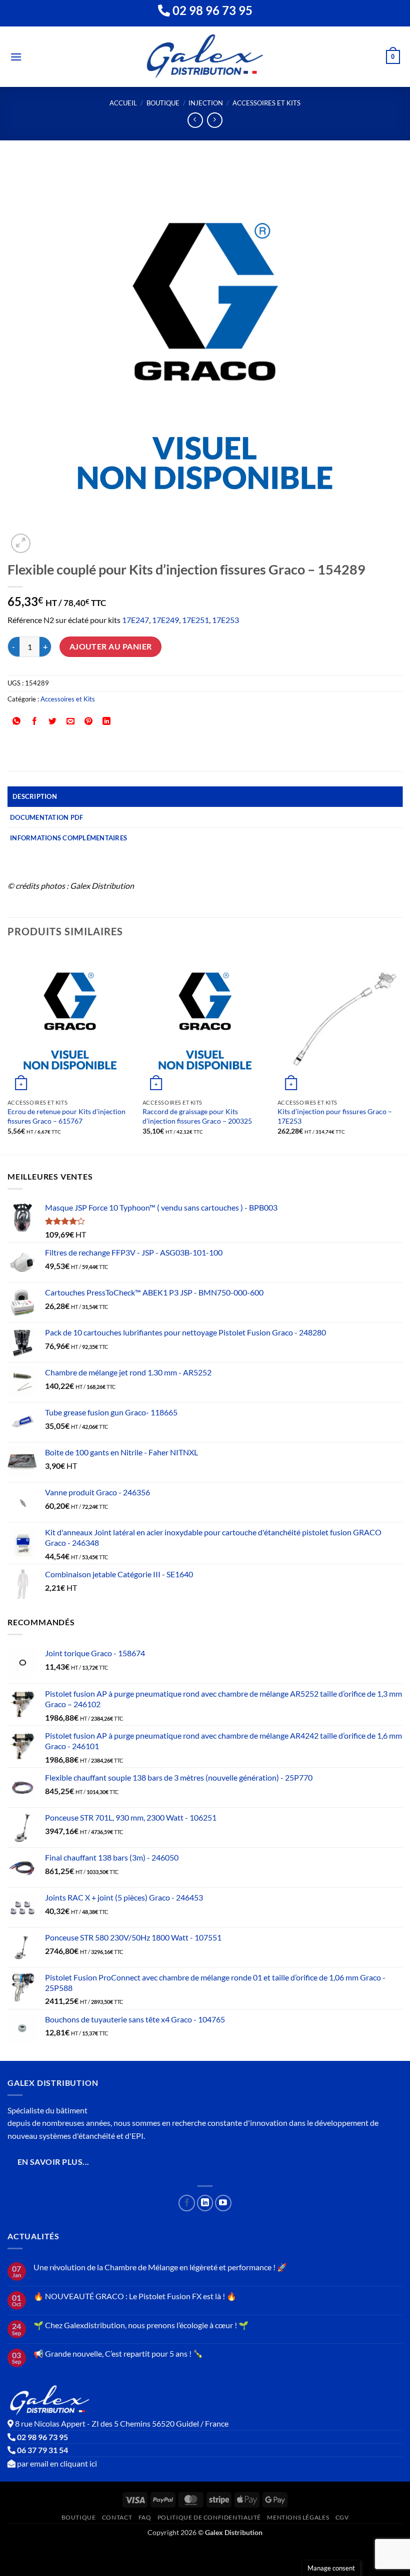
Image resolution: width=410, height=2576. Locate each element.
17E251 (195, 620)
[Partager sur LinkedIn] (107, 721)
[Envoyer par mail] (71, 721)
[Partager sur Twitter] (53, 721)
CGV (342, 2517)
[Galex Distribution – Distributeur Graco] (205, 57)
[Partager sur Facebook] (35, 721)
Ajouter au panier (111, 646)
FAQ (145, 2517)
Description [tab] (35, 796)
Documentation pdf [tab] (46, 817)
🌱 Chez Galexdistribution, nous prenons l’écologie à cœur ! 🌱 (141, 2325)
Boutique (163, 103)
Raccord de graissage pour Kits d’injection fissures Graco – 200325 (197, 1116)
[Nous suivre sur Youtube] (223, 2203)
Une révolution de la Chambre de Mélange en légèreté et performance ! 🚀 (160, 2267)
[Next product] (195, 120)
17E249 (165, 620)
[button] (16, 57)
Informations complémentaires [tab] (68, 838)
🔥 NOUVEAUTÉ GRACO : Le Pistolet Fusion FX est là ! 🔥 (135, 2296)
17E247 (135, 620)
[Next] (402, 1051)
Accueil (123, 103)
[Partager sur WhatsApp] (17, 721)
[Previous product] (215, 120)
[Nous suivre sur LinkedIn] (205, 2203)
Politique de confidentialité (209, 2517)
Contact (117, 2517)
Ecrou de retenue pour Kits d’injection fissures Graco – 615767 (66, 1116)
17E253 (225, 620)
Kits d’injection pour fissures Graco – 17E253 (335, 1116)
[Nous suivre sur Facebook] (187, 2203)
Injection (206, 103)
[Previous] (8, 1051)
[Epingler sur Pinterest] (89, 721)
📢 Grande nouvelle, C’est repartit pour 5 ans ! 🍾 (118, 2353)
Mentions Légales (298, 2517)
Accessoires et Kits (266, 103)
